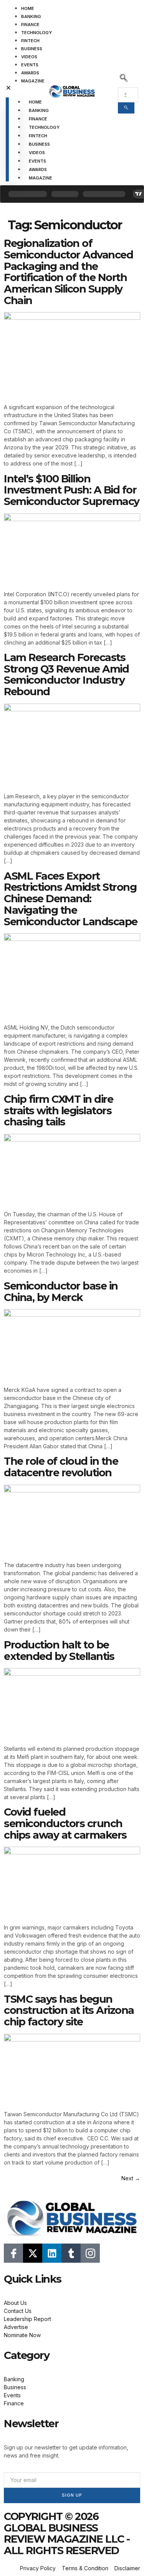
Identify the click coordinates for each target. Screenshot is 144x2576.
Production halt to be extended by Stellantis (59, 1651)
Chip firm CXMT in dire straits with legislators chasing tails (58, 1110)
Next (131, 2178)
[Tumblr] (71, 2253)
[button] (12, 88)
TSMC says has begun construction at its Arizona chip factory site (69, 2010)
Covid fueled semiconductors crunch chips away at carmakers (65, 1823)
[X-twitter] (33, 2253)
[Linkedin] (52, 2253)
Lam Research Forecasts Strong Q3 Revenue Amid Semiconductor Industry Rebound (66, 674)
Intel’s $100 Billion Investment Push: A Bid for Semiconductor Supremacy (72, 490)
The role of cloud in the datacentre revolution (61, 1467)
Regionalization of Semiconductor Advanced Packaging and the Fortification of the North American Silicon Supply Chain (68, 272)
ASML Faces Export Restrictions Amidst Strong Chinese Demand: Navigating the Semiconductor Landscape (71, 899)
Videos (29, 57)
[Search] (126, 108)
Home (28, 8)
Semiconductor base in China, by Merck (61, 1292)
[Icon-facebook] (13, 2253)
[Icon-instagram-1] (90, 2253)
